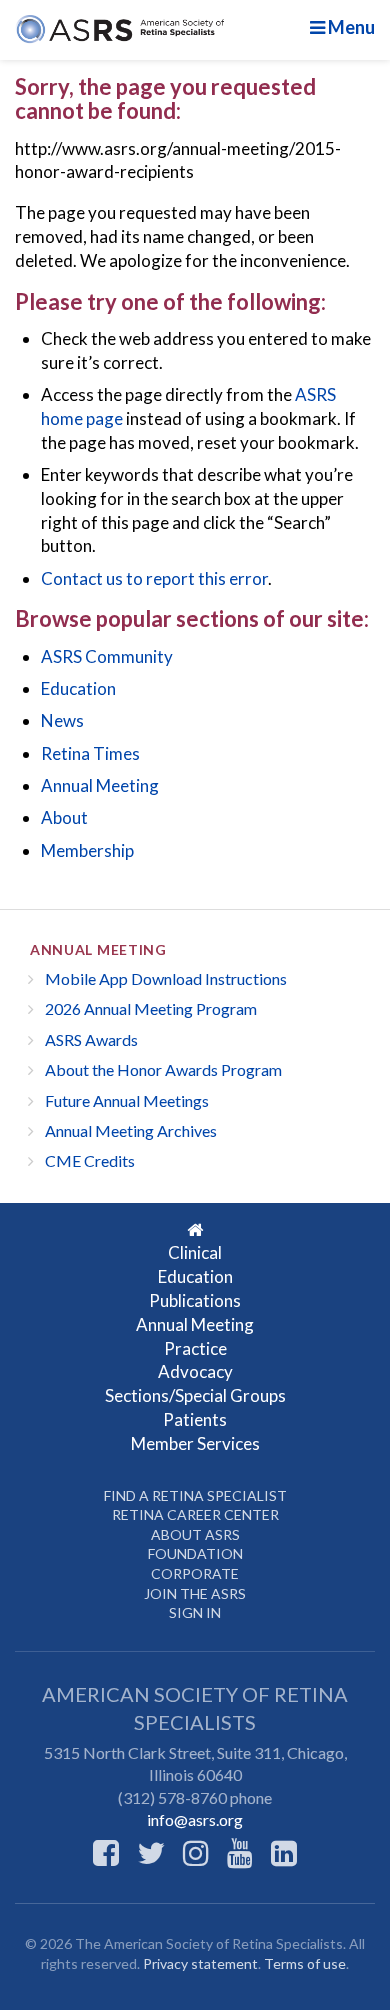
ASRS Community (107, 656)
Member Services (195, 1443)
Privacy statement (200, 1963)
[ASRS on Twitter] (151, 1852)
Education (78, 688)
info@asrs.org (195, 1819)
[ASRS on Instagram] (196, 1852)
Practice (195, 1348)
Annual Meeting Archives (131, 1130)
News (62, 720)
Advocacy (195, 1371)
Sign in (195, 1612)
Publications (195, 1300)
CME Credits (90, 1160)
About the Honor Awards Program (163, 1069)
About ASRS (195, 1534)
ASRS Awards (91, 1039)
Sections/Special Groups (195, 1395)
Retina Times (90, 753)
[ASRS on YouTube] (240, 1852)
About (64, 817)
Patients (195, 1419)
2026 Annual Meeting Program (151, 1008)
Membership (87, 850)
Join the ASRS (195, 1593)
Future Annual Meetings (127, 1100)
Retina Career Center (195, 1514)
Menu (350, 27)
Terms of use (305, 1963)
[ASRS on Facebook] (106, 1852)
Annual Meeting (100, 785)
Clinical (195, 1252)
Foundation (195, 1553)
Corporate (195, 1573)
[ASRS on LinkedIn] (284, 1852)
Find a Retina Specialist (195, 1495)
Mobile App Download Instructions (166, 978)
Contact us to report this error (154, 578)
